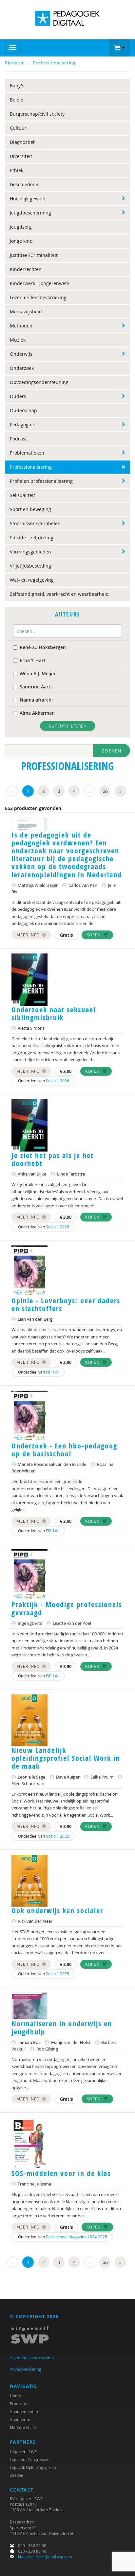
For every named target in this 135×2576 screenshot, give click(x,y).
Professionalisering (54, 63)
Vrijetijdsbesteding (30, 566)
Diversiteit (21, 156)
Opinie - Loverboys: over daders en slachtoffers (66, 1305)
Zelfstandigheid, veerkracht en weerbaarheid (59, 594)
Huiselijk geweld (28, 199)
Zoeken (112, 751)
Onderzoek (22, 368)
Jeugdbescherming (30, 213)
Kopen (94, 935)
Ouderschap (23, 410)
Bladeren (15, 63)
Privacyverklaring (26, 2369)
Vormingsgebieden (30, 552)
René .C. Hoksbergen (43, 647)
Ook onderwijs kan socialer (57, 1911)
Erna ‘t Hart (33, 660)
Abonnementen (24, 2411)
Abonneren (20, 2419)
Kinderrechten (26, 269)
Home (15, 2396)
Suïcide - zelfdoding (32, 538)
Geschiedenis (25, 184)
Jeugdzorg (21, 227)
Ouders (18, 396)
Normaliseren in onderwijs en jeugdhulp (62, 2027)
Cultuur (18, 128)
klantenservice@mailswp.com (45, 2557)
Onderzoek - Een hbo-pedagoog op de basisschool (64, 1450)
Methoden (21, 326)
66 (105, 791)
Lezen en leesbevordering (38, 297)
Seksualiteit (22, 495)
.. (90, 791)
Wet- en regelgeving (32, 580)
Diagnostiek (23, 142)
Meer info (29, 935)
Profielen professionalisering (41, 481)
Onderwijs (21, 354)
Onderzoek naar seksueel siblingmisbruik (54, 1014)
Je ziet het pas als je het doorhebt (53, 1159)
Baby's (17, 86)
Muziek (18, 340)
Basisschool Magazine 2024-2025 (77, 2237)
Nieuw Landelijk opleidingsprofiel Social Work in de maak (66, 1758)
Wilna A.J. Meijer (38, 673)
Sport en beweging (30, 509)
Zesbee (17, 2475)
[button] (120, 48)
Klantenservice (23, 2427)
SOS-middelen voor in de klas (61, 2173)
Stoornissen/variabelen (35, 523)
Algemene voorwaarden (32, 2358)
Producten (19, 2404)
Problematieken (27, 453)
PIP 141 (53, 1372)
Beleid (17, 100)
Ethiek (17, 170)
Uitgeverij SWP (23, 2452)
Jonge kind (21, 241)
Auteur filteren (68, 726)
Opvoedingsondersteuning (39, 382)
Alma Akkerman (37, 713)
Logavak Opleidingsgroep (33, 2467)
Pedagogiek (22, 425)
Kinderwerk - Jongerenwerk (40, 283)
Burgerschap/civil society (37, 114)
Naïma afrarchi (36, 700)
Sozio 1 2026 (58, 1081)
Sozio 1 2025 (58, 1836)
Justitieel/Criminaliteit (34, 255)
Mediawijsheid (26, 312)
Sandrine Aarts (36, 687)
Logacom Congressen (30, 2459)
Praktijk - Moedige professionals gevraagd (67, 1608)
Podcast (18, 439)
